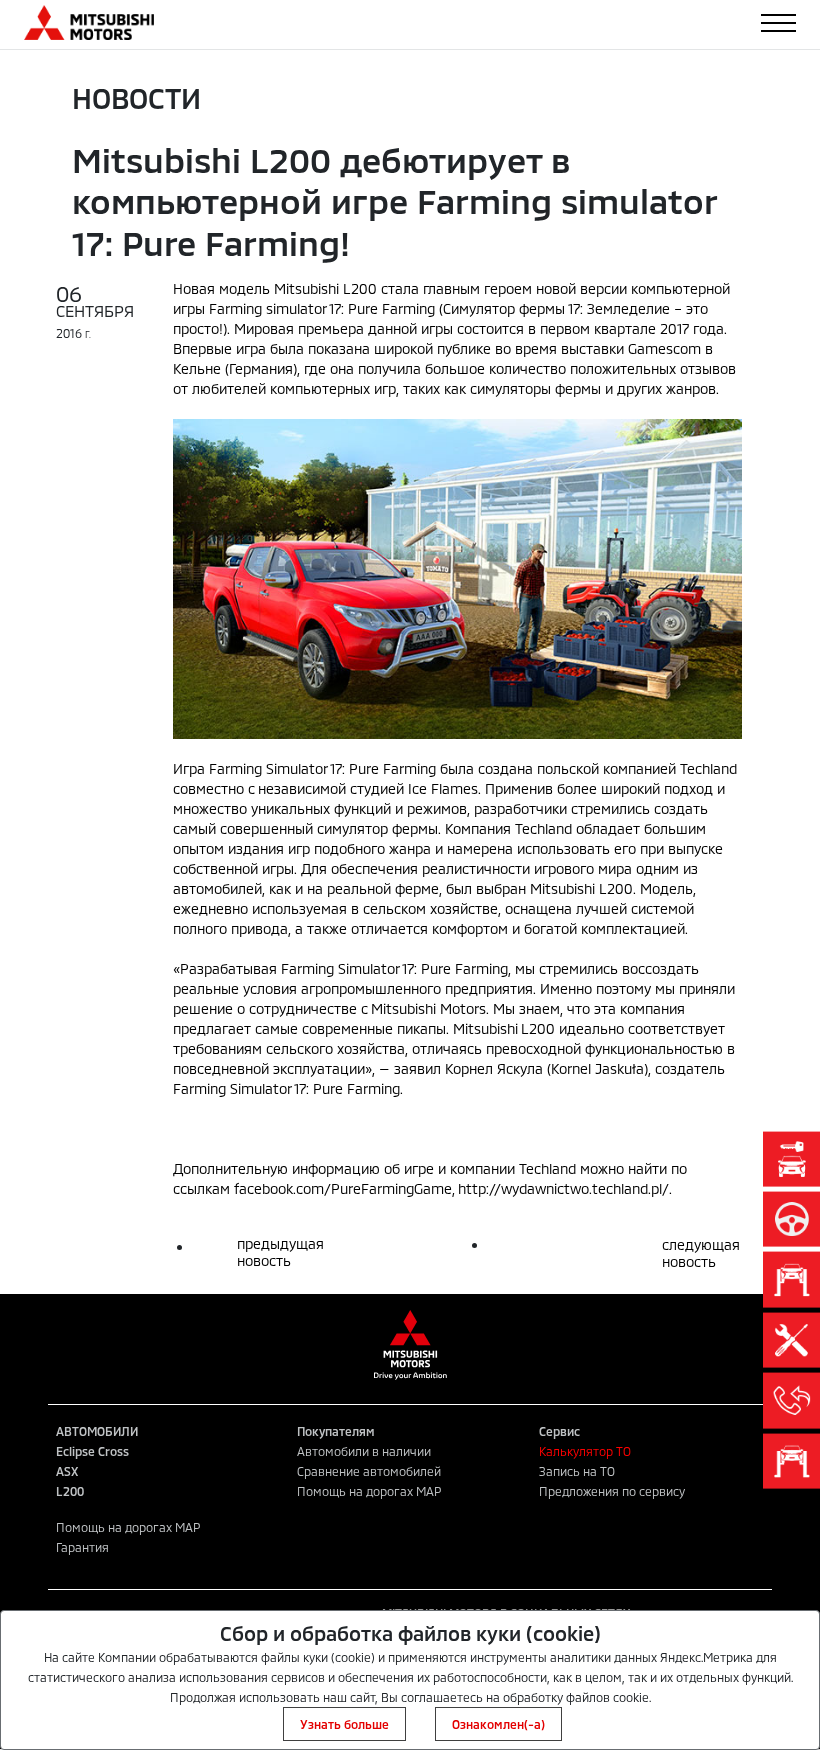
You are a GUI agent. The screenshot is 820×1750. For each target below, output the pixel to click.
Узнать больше (344, 1724)
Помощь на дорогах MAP (369, 1491)
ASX (67, 1471)
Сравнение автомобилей (369, 1471)
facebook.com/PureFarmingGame (343, 1188)
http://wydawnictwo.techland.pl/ (563, 1188)
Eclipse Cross (92, 1451)
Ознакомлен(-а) (498, 1724)
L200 (70, 1491)
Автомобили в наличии (364, 1451)
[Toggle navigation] (778, 23)
